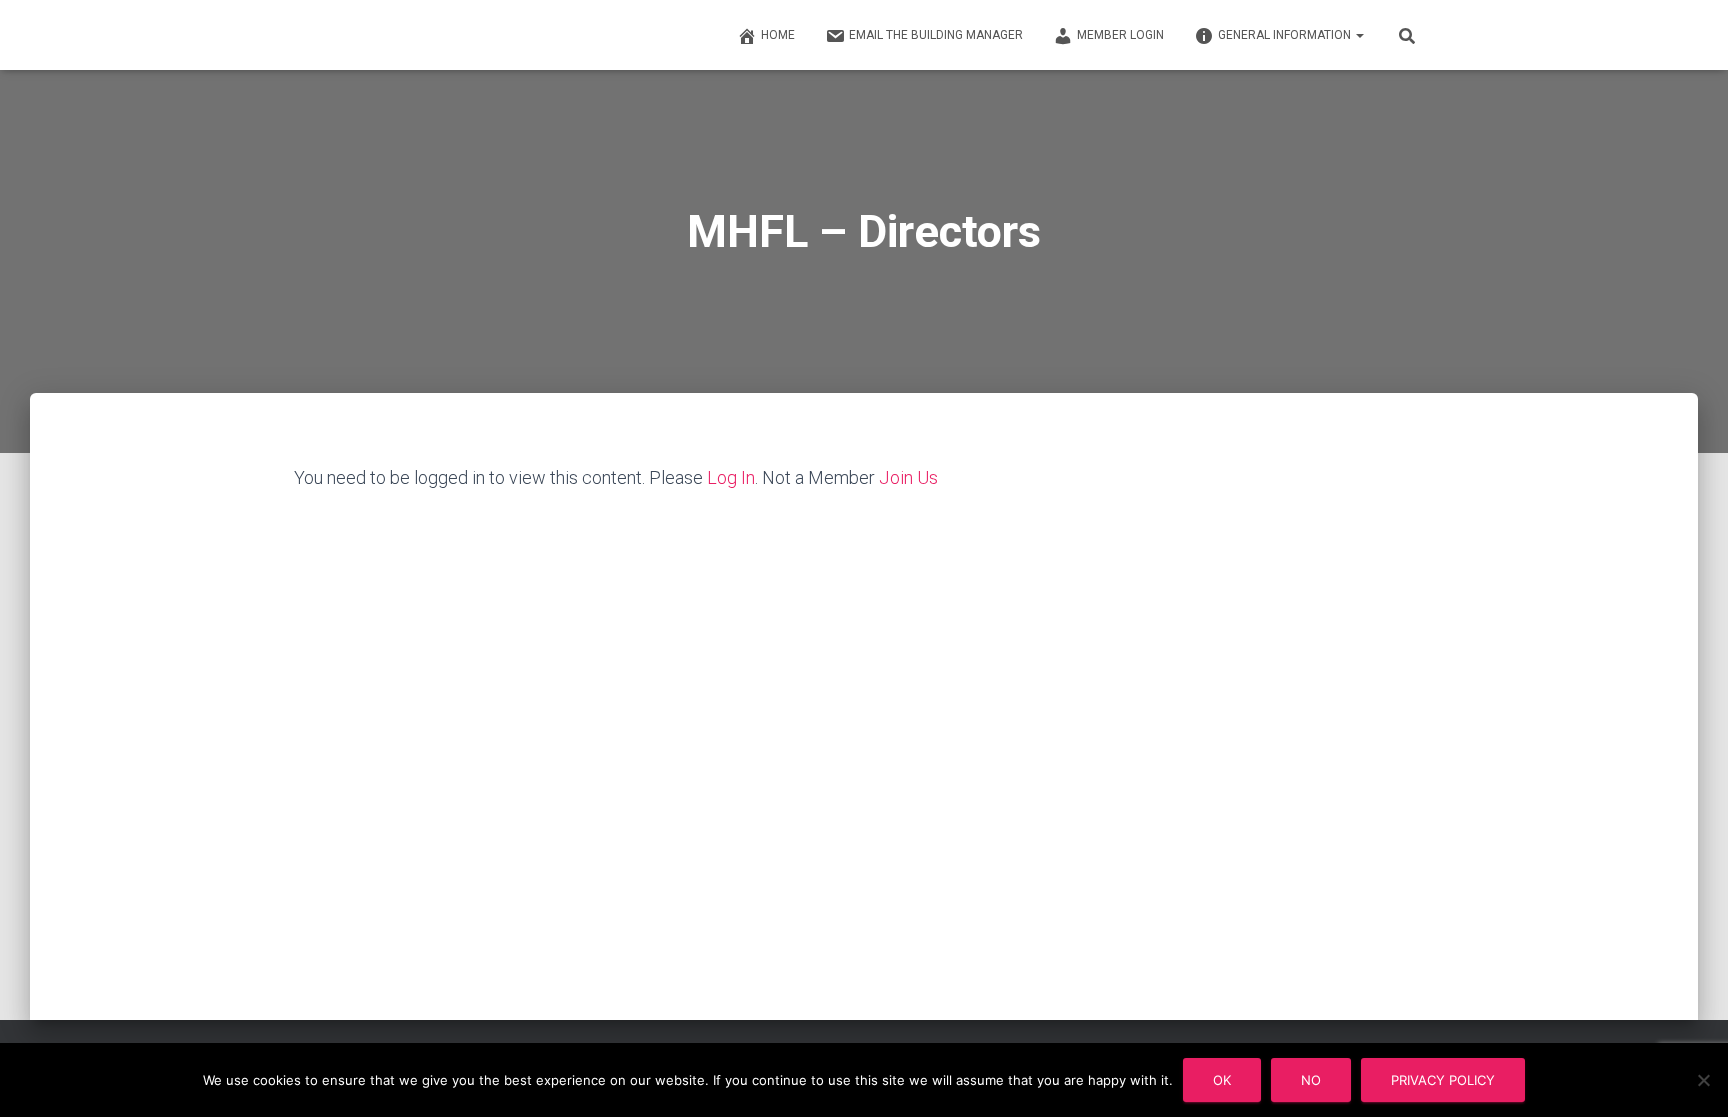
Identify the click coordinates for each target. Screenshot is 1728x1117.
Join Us (908, 477)
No (1311, 1080)
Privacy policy (1443, 1080)
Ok (1222, 1080)
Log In (731, 477)
